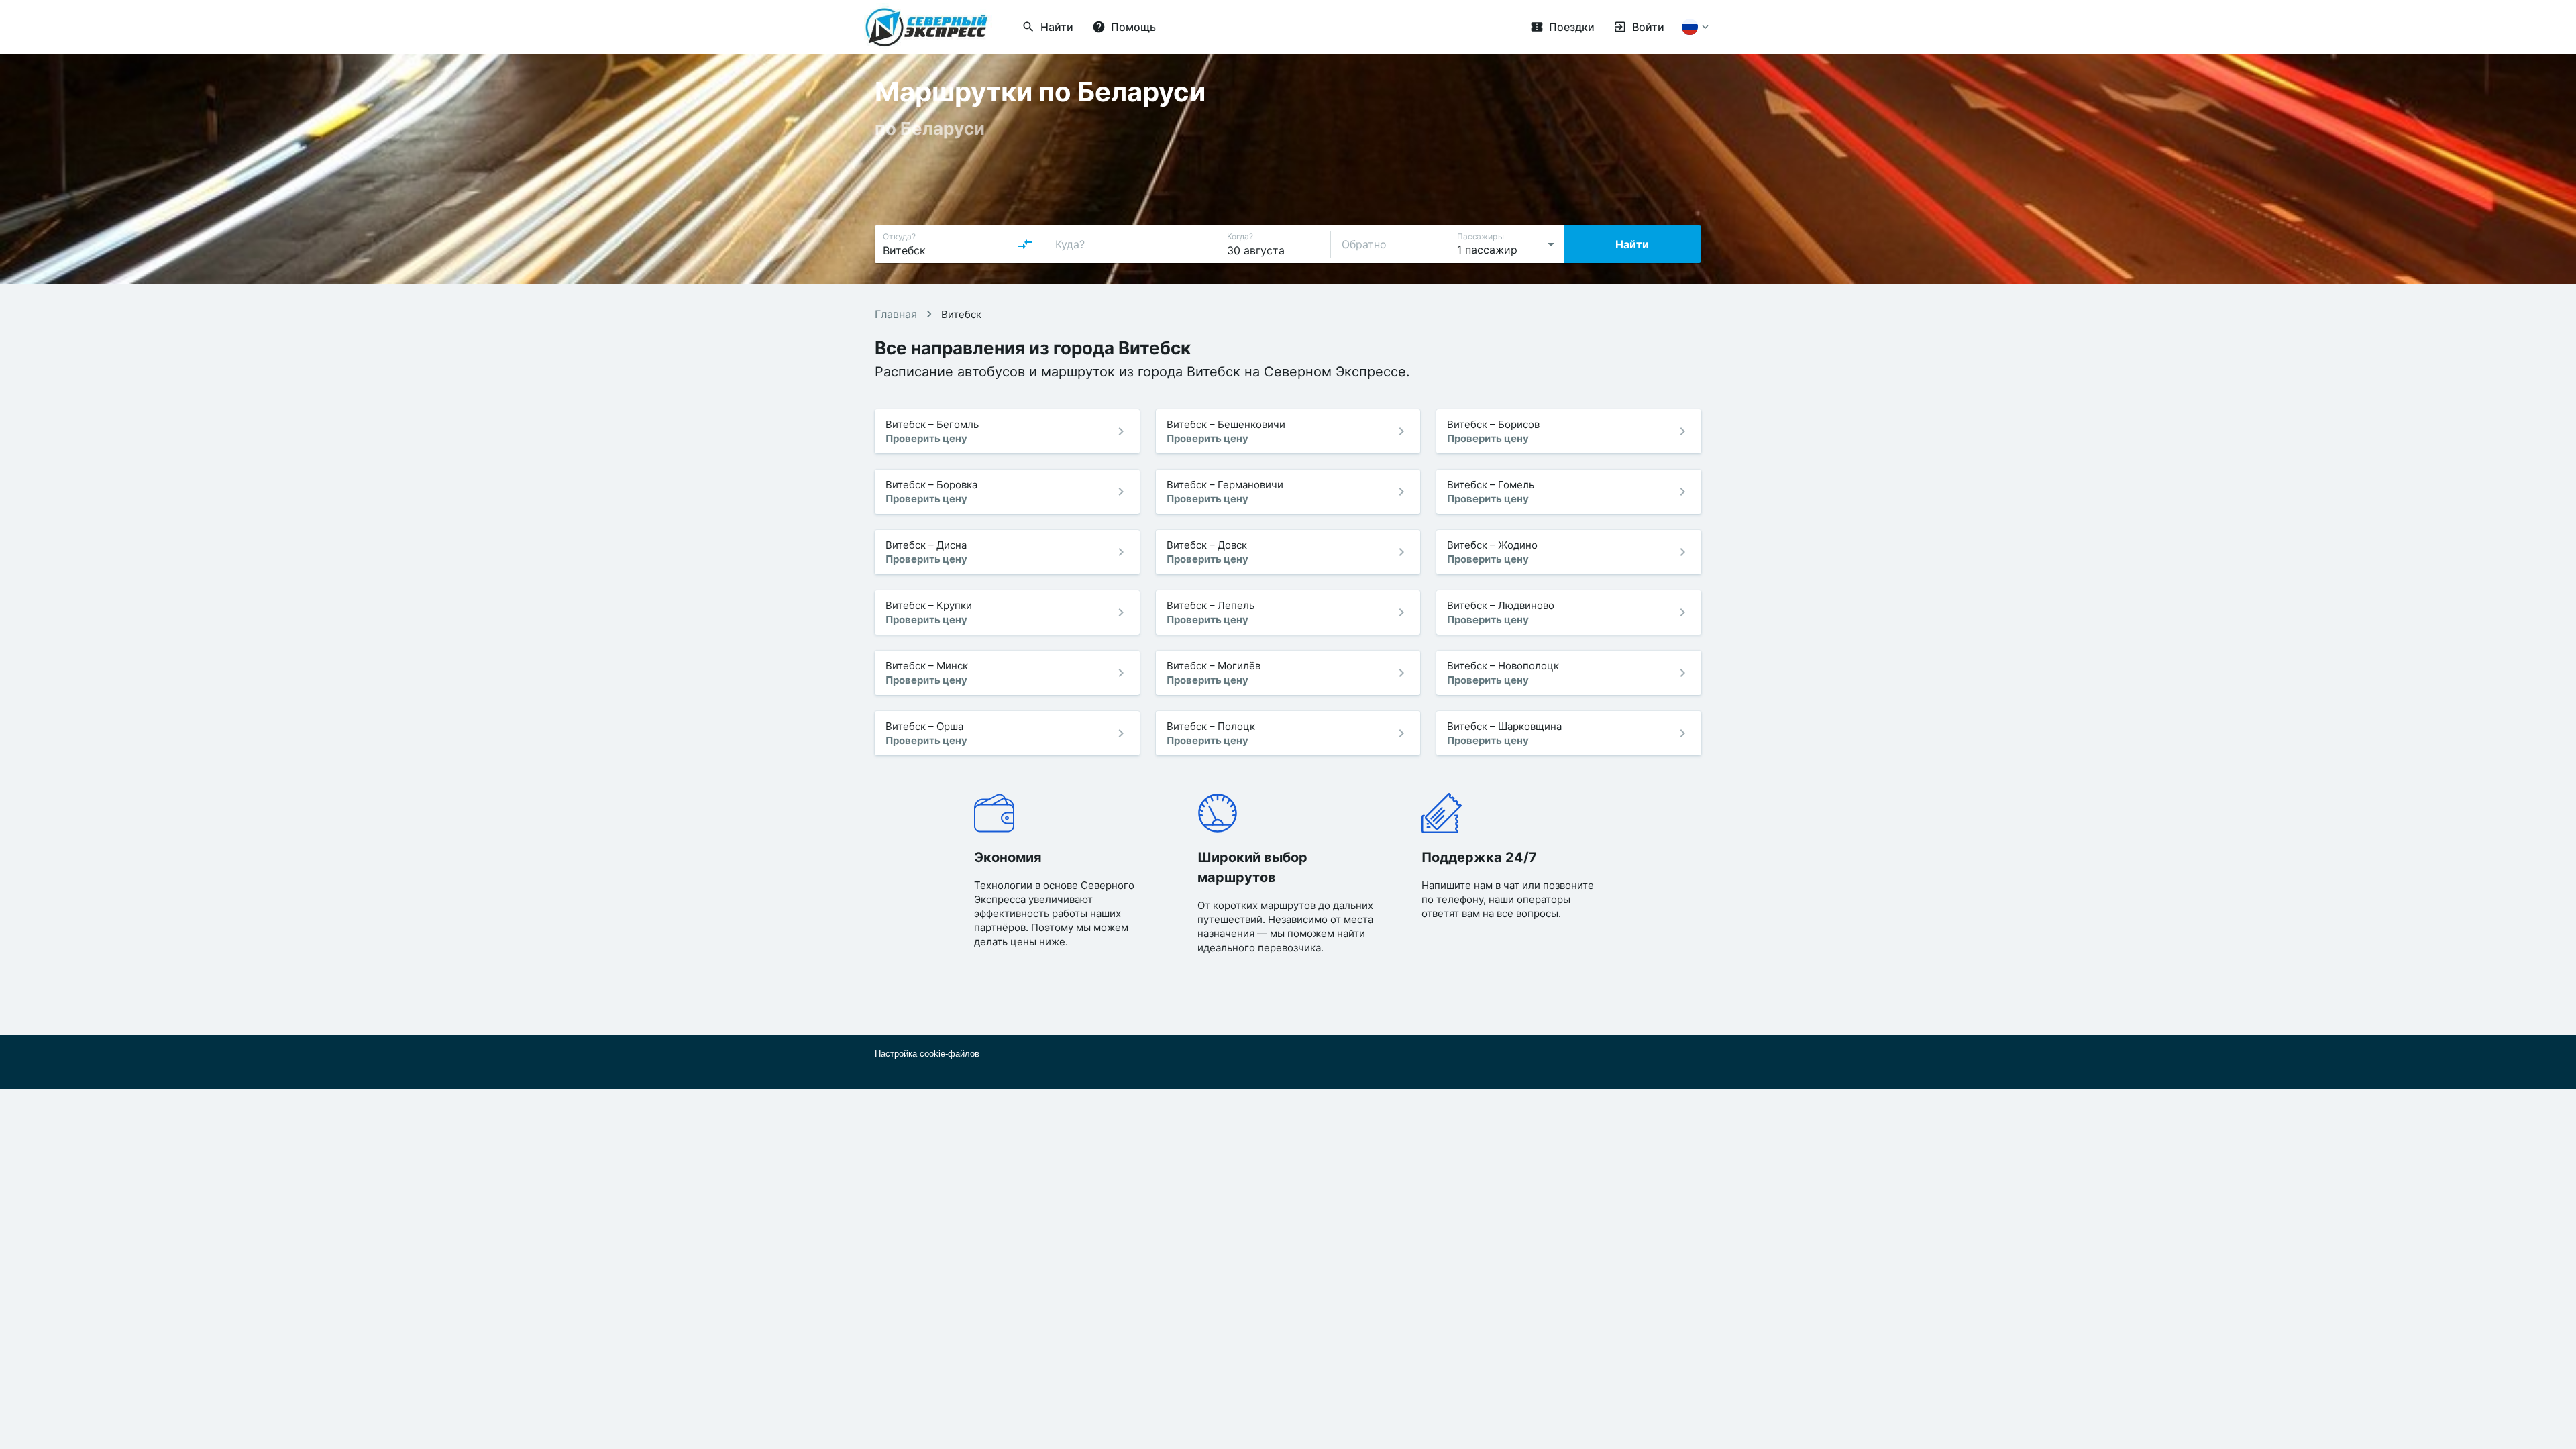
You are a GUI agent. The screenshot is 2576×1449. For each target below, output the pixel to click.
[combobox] (958, 244)
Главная (896, 314)
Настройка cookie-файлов (927, 1054)
